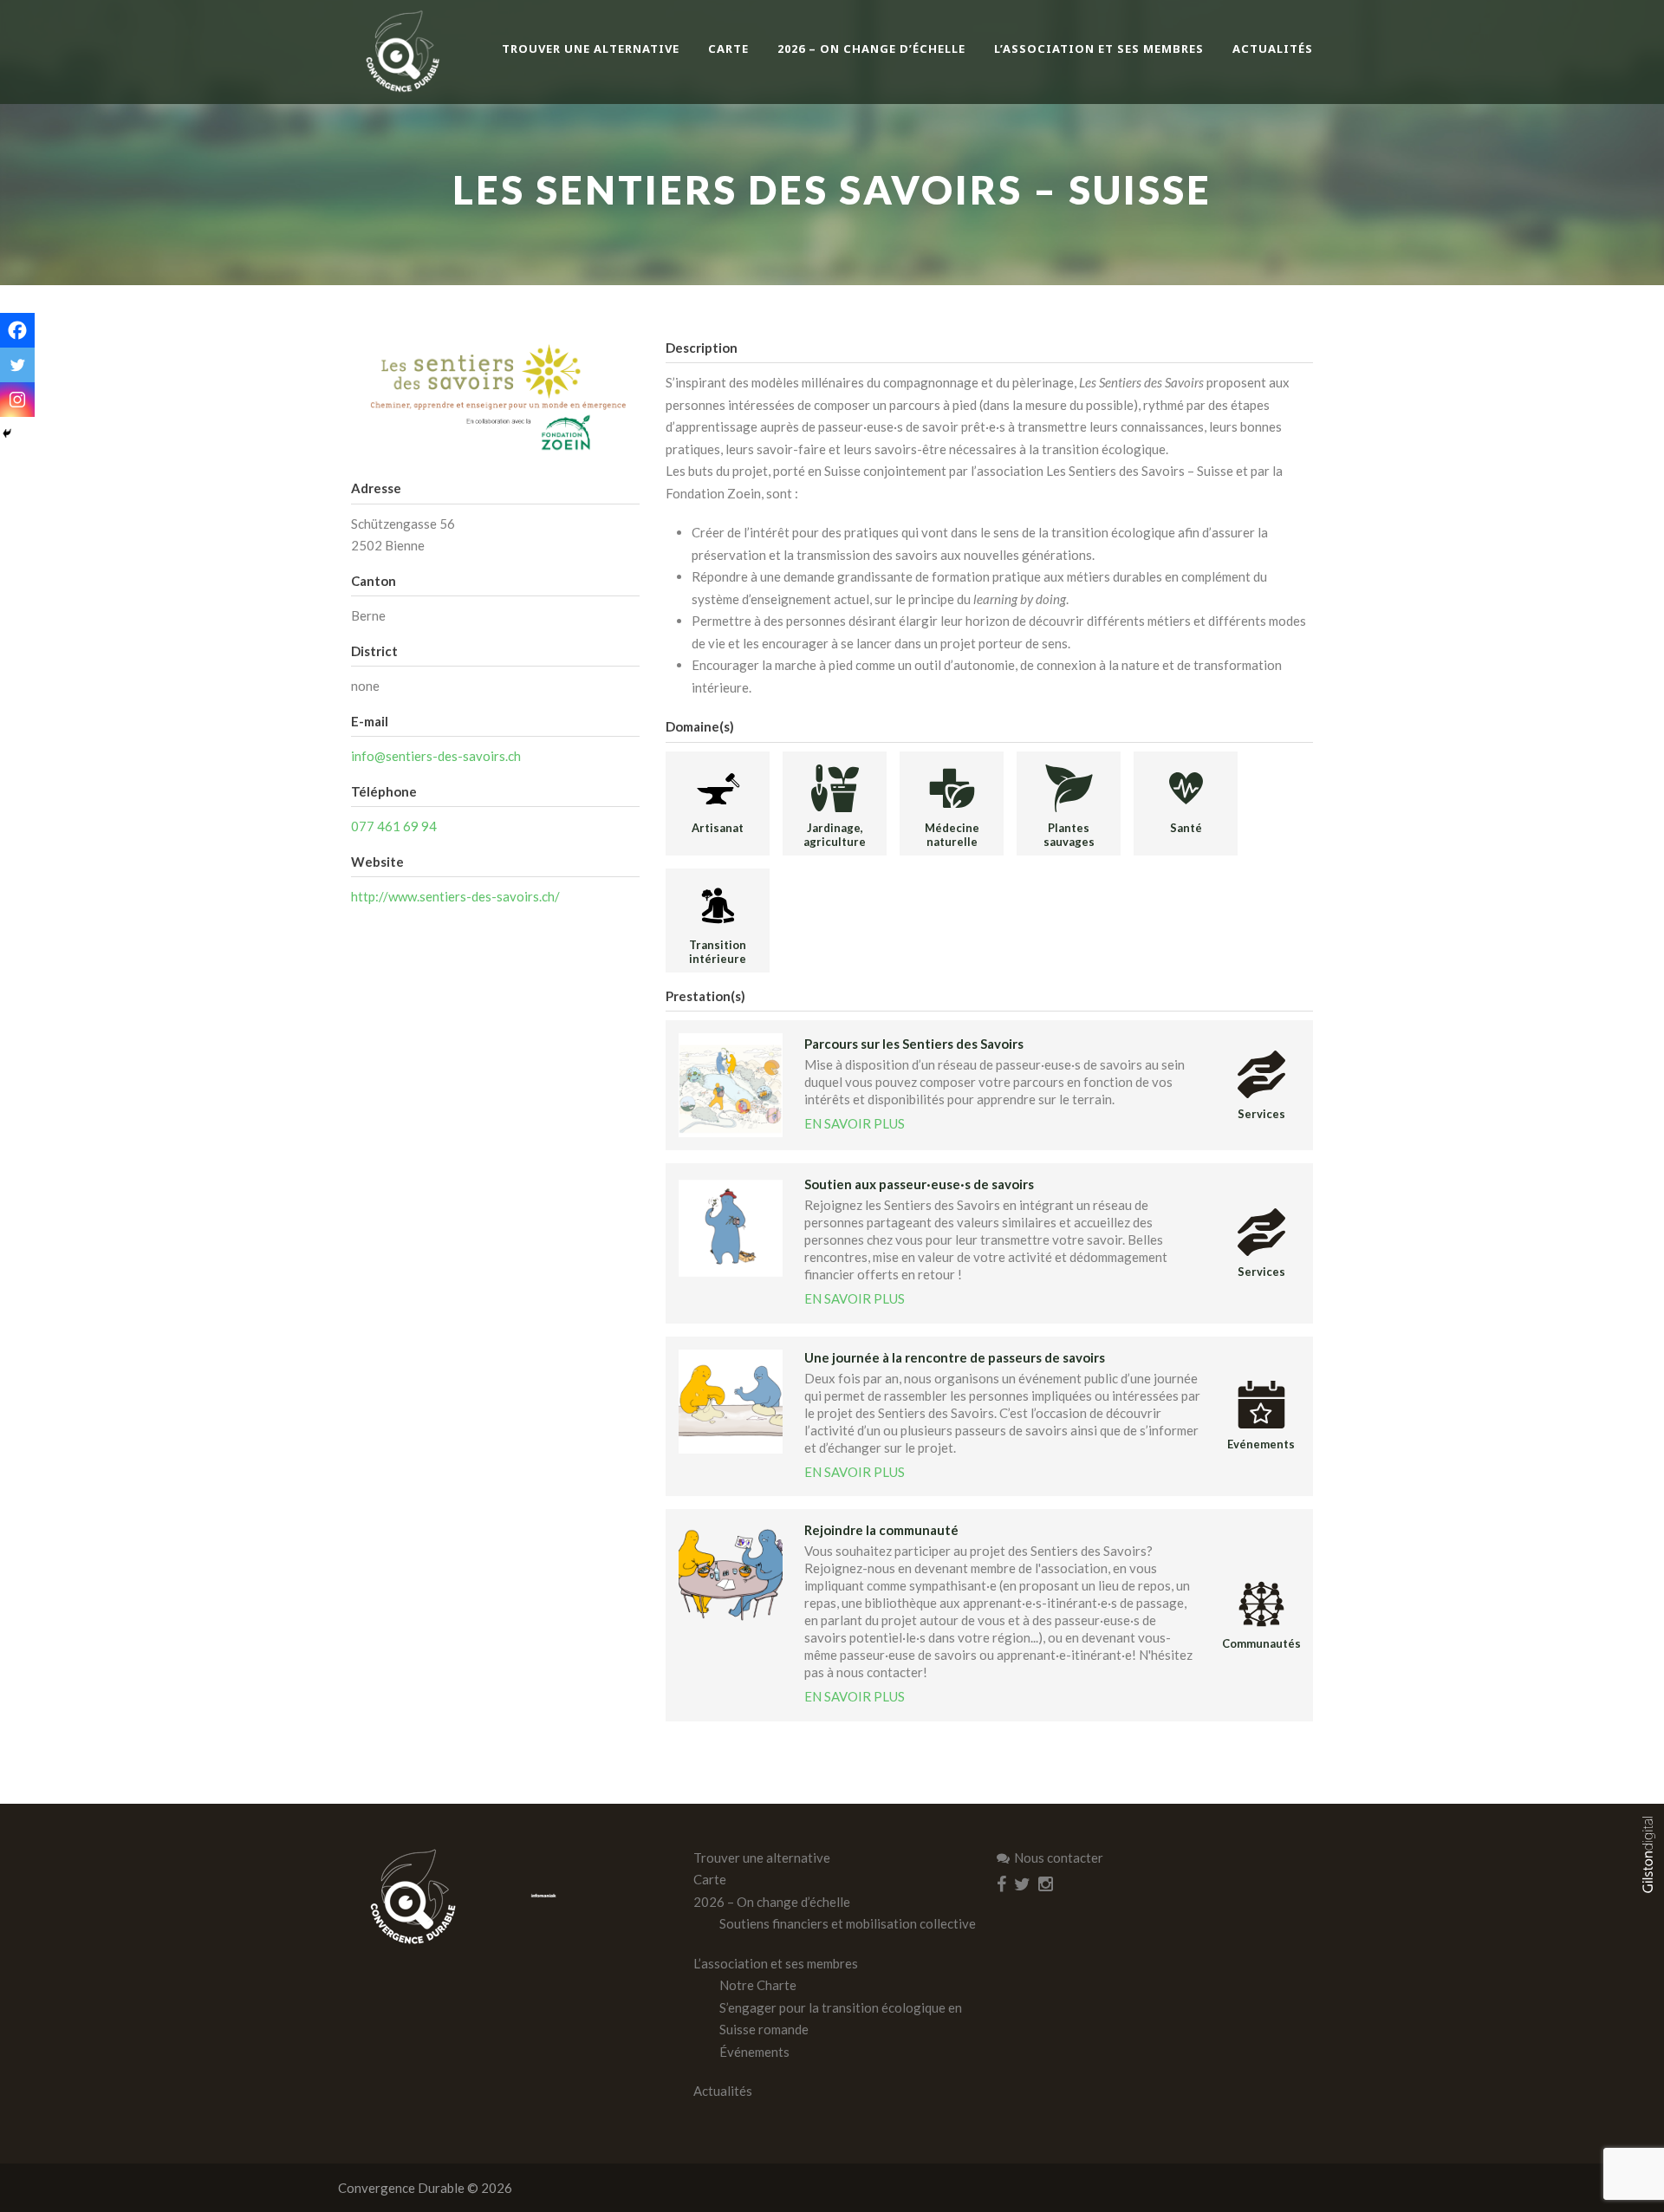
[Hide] (7, 433)
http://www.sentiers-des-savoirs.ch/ (455, 896)
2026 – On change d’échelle (871, 49)
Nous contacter (1059, 1857)
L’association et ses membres (1099, 49)
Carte (728, 49)
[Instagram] (17, 400)
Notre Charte (758, 1985)
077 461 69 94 (394, 826)
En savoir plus (855, 1123)
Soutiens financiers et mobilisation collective (848, 1923)
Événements (754, 2052)
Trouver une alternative (591, 49)
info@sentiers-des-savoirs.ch (436, 756)
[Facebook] (17, 330)
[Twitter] (17, 365)
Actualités (1273, 49)
